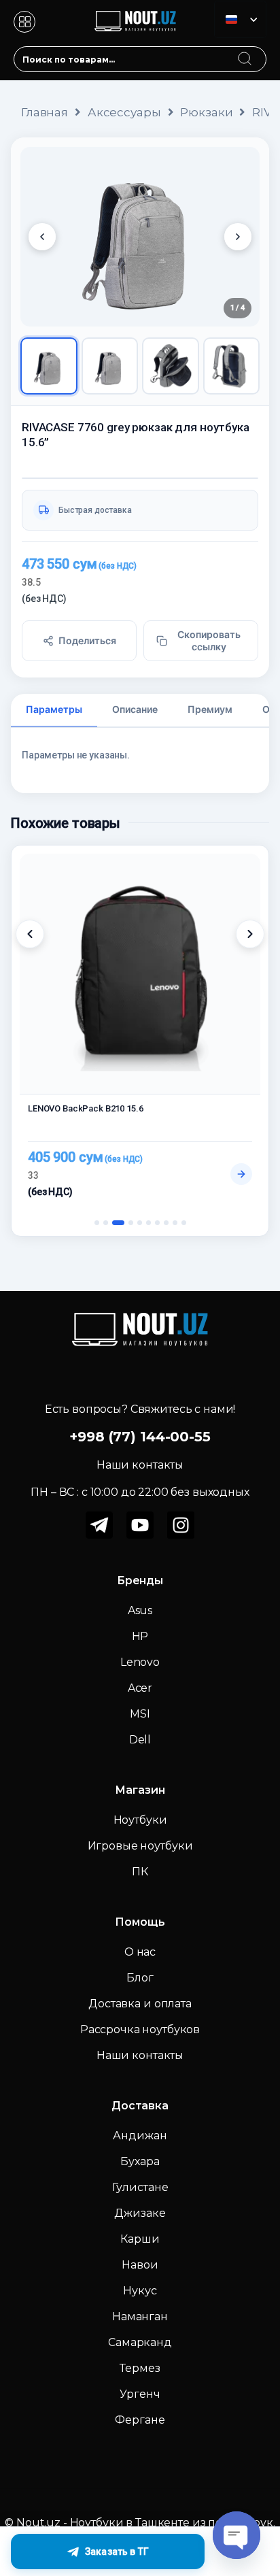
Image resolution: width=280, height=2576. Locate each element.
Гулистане (140, 2187)
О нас (140, 1952)
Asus (140, 1610)
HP (140, 1636)
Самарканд (140, 2342)
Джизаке (140, 2213)
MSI (140, 1714)
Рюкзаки (206, 112)
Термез (140, 2368)
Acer (140, 1688)
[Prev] (42, 237)
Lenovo (140, 1662)
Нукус (140, 2291)
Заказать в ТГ (117, 2552)
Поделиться (87, 640)
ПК (140, 1872)
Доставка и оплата (140, 2004)
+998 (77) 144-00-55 (140, 1437)
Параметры (54, 709)
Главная (45, 112)
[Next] (238, 237)
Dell (140, 1740)
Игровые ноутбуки (140, 1846)
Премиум (210, 709)
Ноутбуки (140, 1820)
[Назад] (30, 934)
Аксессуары (124, 112)
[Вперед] (250, 934)
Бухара (140, 2161)
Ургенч (140, 2394)
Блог (140, 1978)
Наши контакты (140, 2055)
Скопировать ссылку (209, 640)
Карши (140, 2239)
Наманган (140, 2316)
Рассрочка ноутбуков (140, 2029)
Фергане (140, 2420)
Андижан (140, 2136)
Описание (135, 709)
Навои (140, 2265)
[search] (258, 50)
